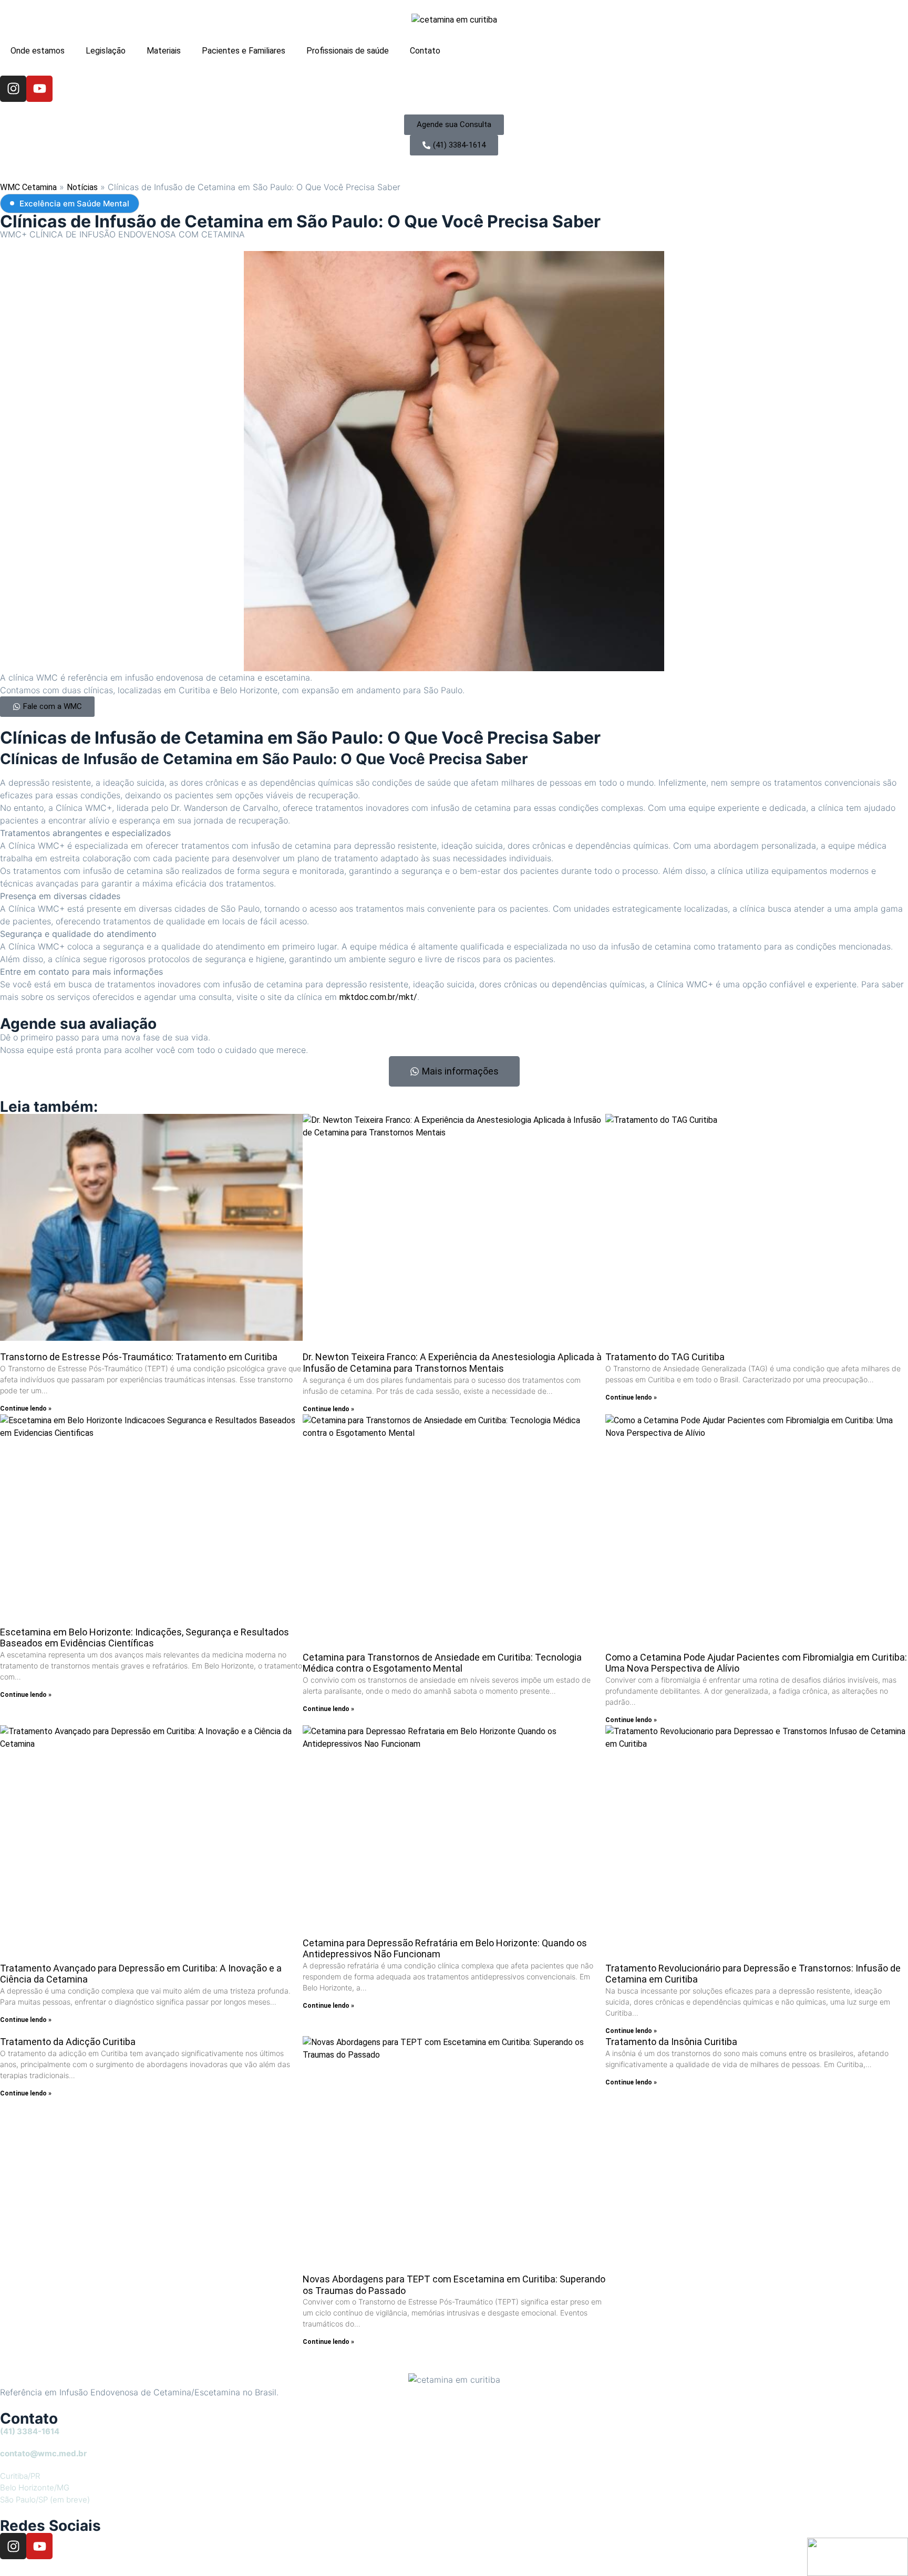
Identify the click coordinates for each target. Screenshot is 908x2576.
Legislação (106, 51)
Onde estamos (38, 51)
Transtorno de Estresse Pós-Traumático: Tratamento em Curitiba (139, 1357)
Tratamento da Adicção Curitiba (68, 2042)
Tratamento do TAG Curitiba (665, 1357)
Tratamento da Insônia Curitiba (671, 2042)
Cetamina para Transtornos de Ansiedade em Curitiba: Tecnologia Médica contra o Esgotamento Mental (442, 1663)
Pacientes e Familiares (244, 51)
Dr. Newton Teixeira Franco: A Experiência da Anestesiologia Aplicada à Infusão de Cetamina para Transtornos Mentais (452, 1363)
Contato (425, 51)
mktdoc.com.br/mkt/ (378, 997)
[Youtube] (39, 89)
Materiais (164, 51)
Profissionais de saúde (348, 51)
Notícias (82, 187)
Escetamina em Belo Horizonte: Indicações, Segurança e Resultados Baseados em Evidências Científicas (145, 1638)
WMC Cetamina (28, 187)
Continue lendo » (26, 1409)
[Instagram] (13, 89)
